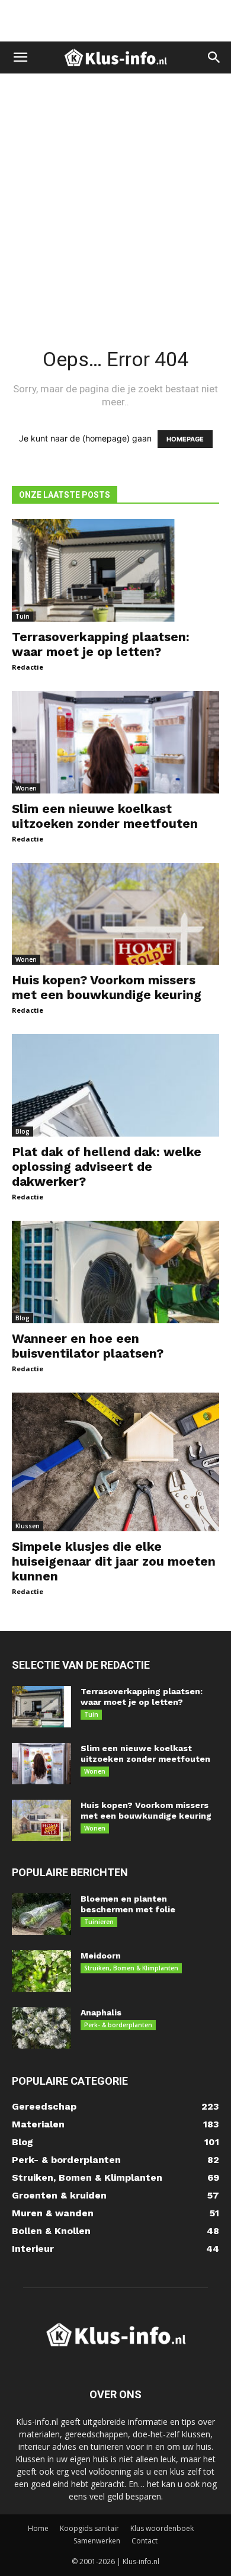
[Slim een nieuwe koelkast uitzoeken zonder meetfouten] (115, 742)
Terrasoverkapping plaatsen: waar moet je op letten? (101, 644)
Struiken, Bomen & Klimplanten (131, 1968)
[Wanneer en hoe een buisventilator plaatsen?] (115, 1272)
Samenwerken (97, 2541)
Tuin (23, 616)
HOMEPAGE (185, 439)
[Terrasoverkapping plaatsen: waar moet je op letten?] (115, 570)
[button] (20, 57)
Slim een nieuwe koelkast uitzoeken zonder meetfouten (105, 816)
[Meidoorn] (41, 1971)
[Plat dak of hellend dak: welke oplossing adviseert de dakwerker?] (115, 1085)
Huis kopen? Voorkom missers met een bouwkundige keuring (107, 987)
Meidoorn (101, 1956)
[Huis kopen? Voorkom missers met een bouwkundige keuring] (115, 914)
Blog (23, 1131)
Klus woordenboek (162, 2528)
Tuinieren (99, 1922)
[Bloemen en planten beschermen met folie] (41, 1914)
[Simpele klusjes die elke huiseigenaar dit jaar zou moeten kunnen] (115, 1462)
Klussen (28, 1526)
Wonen (26, 788)
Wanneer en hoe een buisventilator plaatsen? (88, 1346)
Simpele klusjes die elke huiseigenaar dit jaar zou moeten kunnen (114, 1561)
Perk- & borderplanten (118, 2025)
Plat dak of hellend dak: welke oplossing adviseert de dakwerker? (107, 1167)
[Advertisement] (115, 21)
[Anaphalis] (41, 2028)
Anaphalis (101, 2012)
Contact (145, 2541)
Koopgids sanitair (89, 2528)
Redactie (28, 667)
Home (38, 2528)
